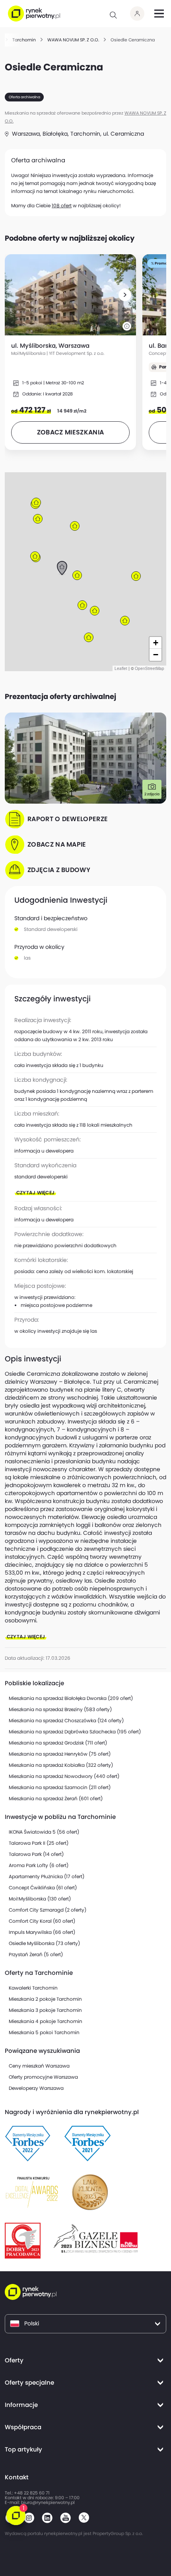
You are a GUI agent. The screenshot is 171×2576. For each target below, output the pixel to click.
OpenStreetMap (150, 668)
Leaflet (121, 668)
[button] (125, 295)
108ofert (62, 205)
